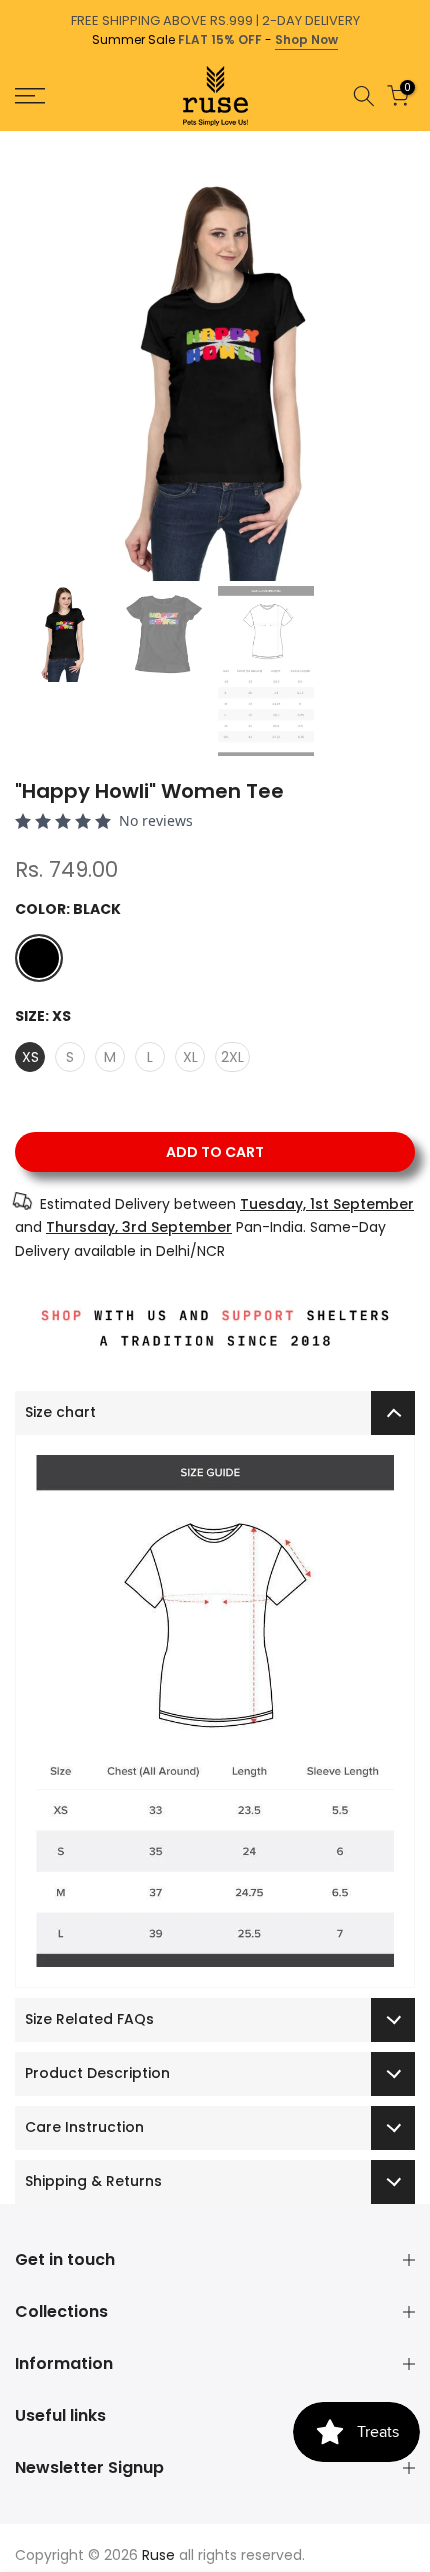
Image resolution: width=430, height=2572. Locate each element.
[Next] (416, 141)
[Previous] (14, 141)
